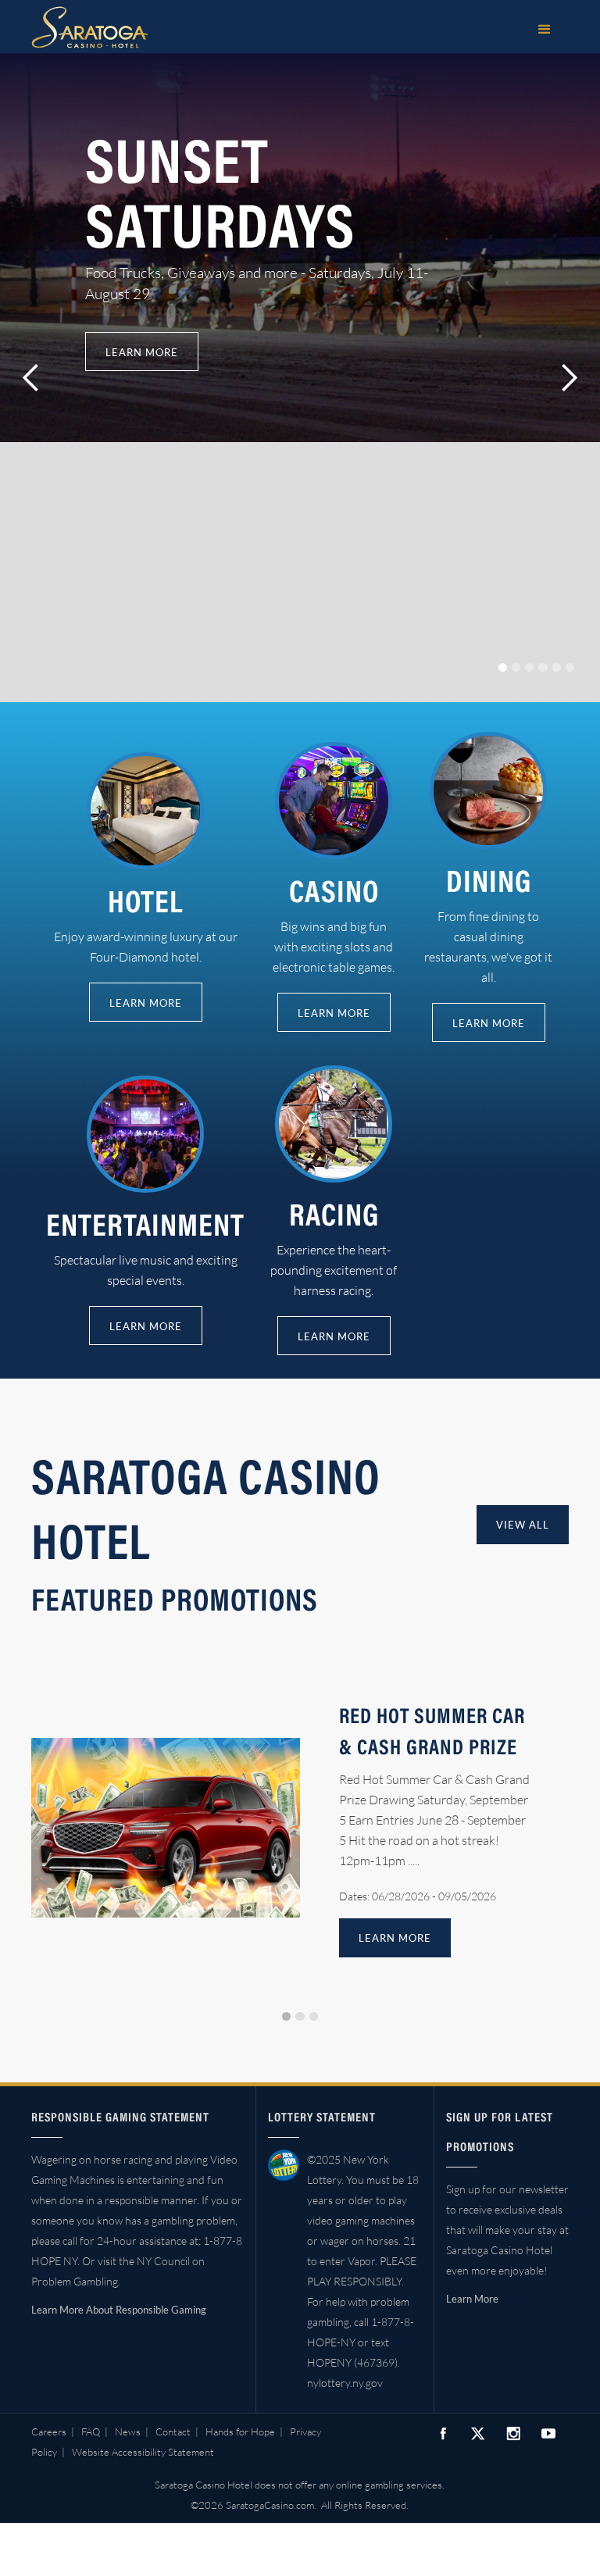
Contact (173, 2432)
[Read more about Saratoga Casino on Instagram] (513, 2433)
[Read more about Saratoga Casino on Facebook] (443, 2433)
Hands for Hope (240, 2432)
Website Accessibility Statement (143, 2452)
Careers (49, 2432)
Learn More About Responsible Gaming (119, 2310)
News (128, 2432)
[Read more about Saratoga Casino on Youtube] (548, 2433)
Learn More (472, 2299)
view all (523, 1525)
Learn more (142, 352)
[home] (90, 27)
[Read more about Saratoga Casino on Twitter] (478, 2434)
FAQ (91, 2432)
